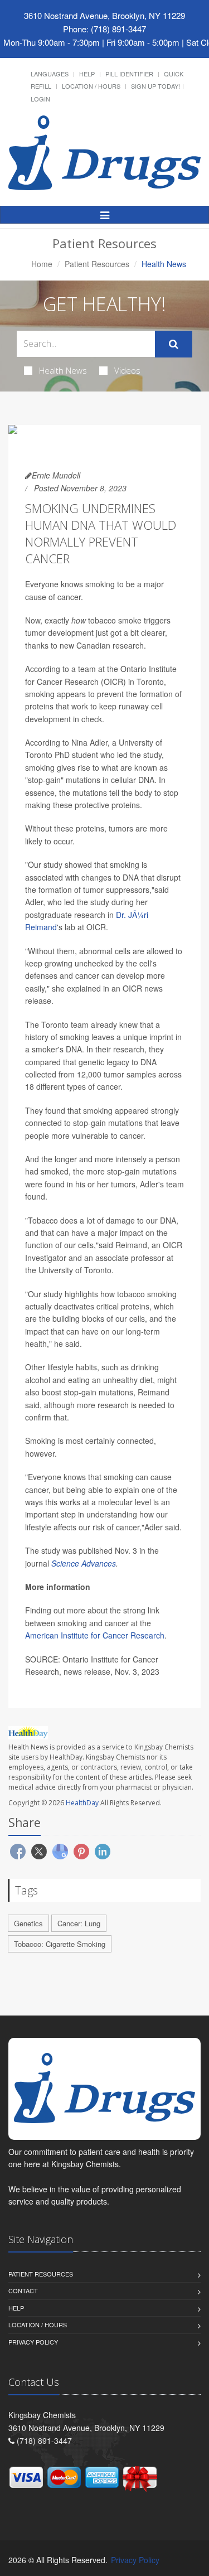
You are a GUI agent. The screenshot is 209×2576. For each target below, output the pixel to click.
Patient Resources (97, 264)
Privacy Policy (33, 2342)
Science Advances (84, 1563)
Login (40, 99)
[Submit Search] (174, 344)
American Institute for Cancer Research (95, 1635)
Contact (23, 2290)
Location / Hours (91, 86)
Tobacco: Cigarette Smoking (60, 1944)
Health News (63, 370)
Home (42, 264)
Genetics (28, 1923)
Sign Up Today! (155, 86)
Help (87, 74)
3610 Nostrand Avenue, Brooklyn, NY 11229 (104, 15)
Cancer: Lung (79, 1923)
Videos (127, 370)
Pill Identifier (129, 74)
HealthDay (82, 1803)
